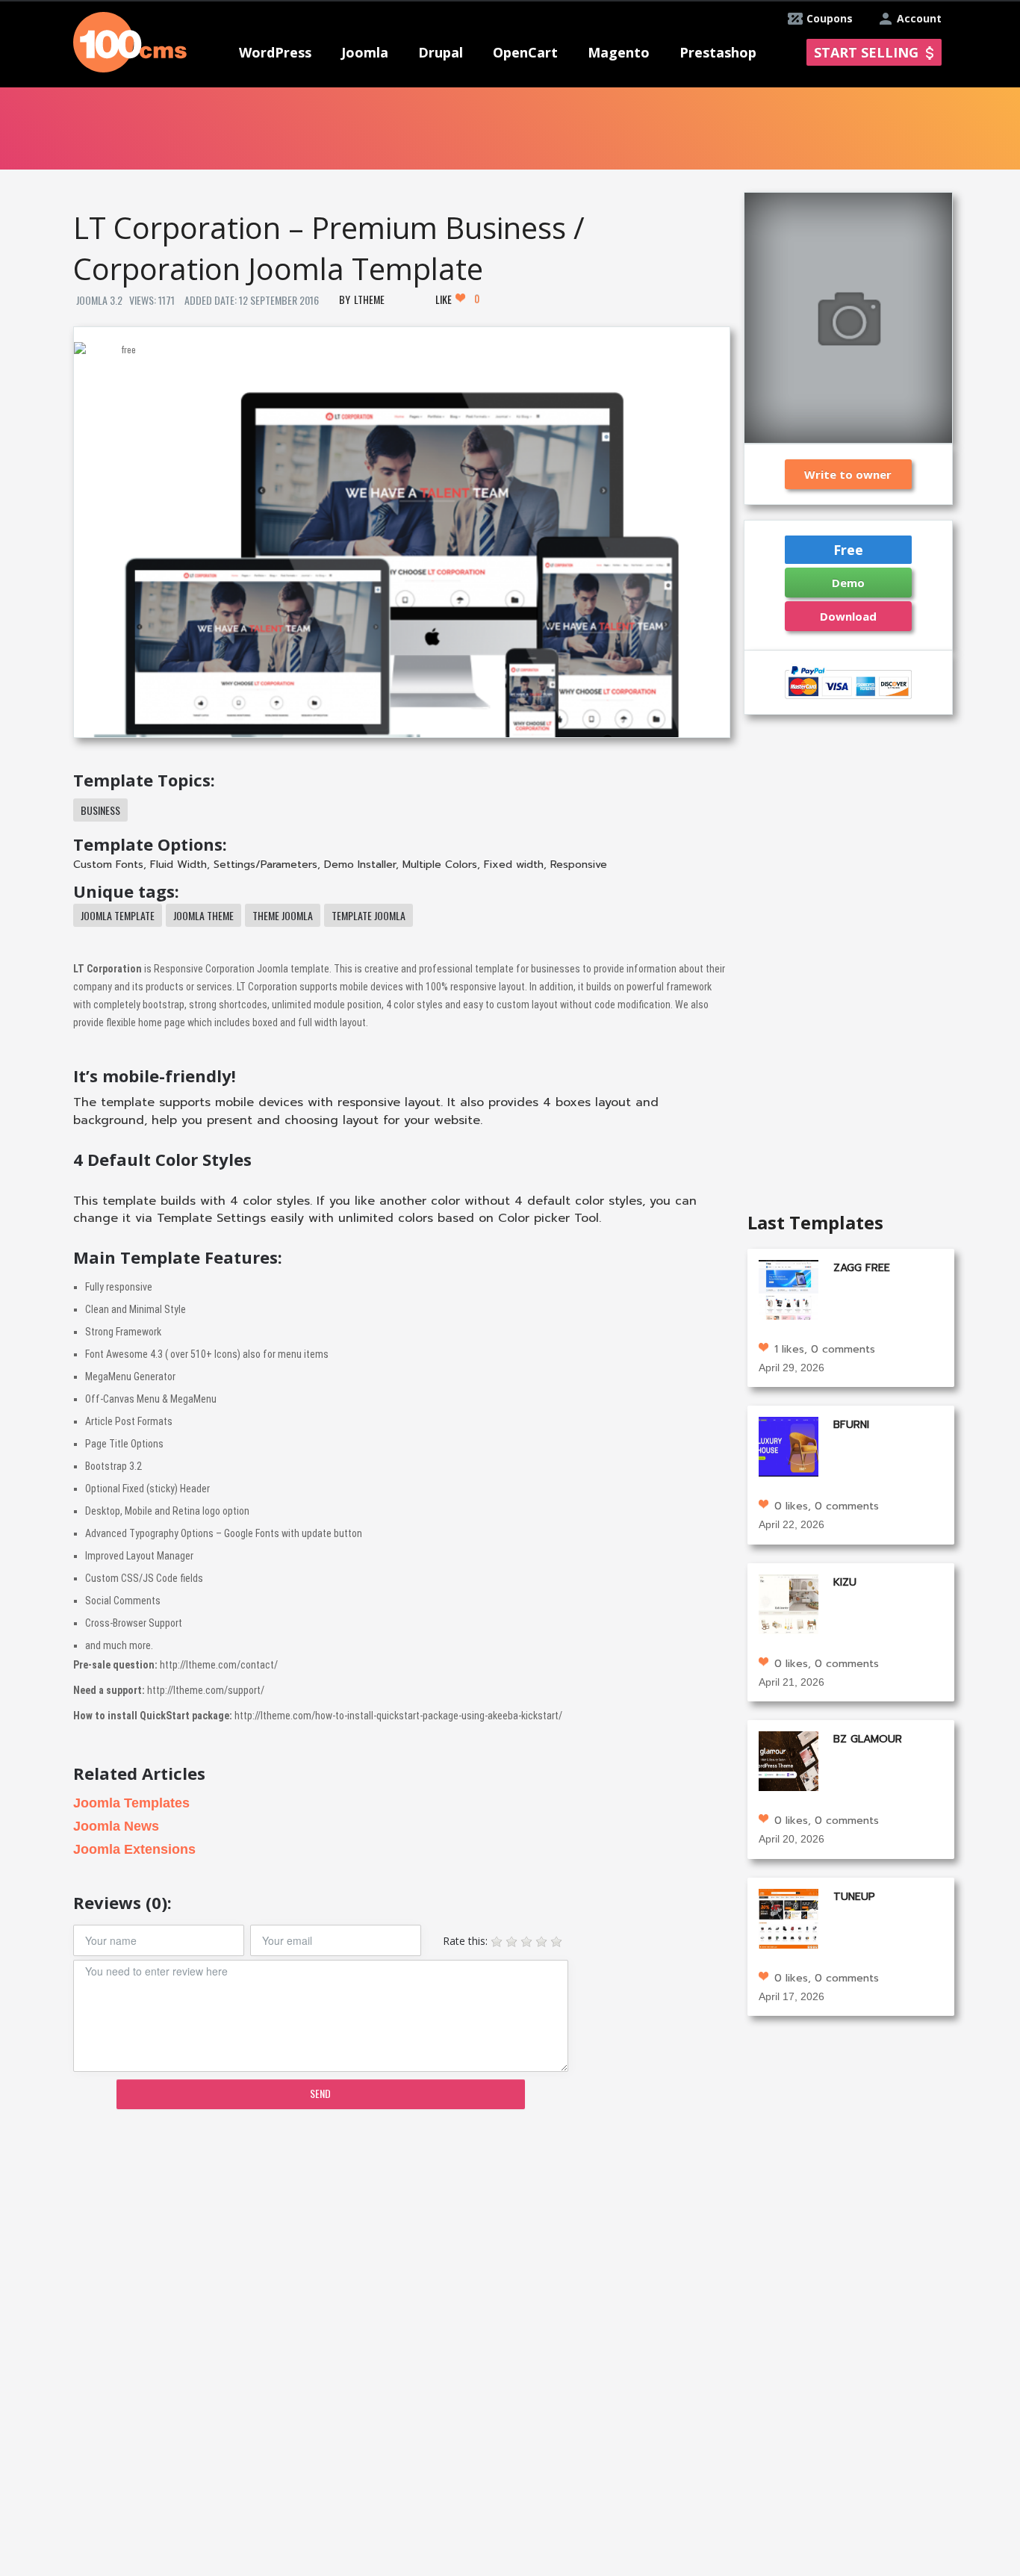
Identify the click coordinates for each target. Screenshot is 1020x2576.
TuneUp (854, 1897)
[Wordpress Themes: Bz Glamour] (789, 1760)
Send (320, 2093)
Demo (848, 583)
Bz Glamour (868, 1739)
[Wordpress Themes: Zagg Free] (789, 1288)
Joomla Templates (131, 1803)
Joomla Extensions (134, 1849)
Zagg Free (862, 1268)
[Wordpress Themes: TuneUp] (789, 1917)
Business (100, 810)
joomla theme (203, 915)
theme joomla (283, 915)
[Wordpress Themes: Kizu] (789, 1602)
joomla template (118, 915)
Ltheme (369, 299)
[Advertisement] (401, 2237)
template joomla (368, 915)
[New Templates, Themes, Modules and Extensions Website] (130, 41)
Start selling (866, 52)
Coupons (830, 18)
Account (919, 18)
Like (457, 299)
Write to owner (848, 474)
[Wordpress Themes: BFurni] (789, 1446)
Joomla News (116, 1826)
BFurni (851, 1425)
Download (848, 616)
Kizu (845, 1582)
